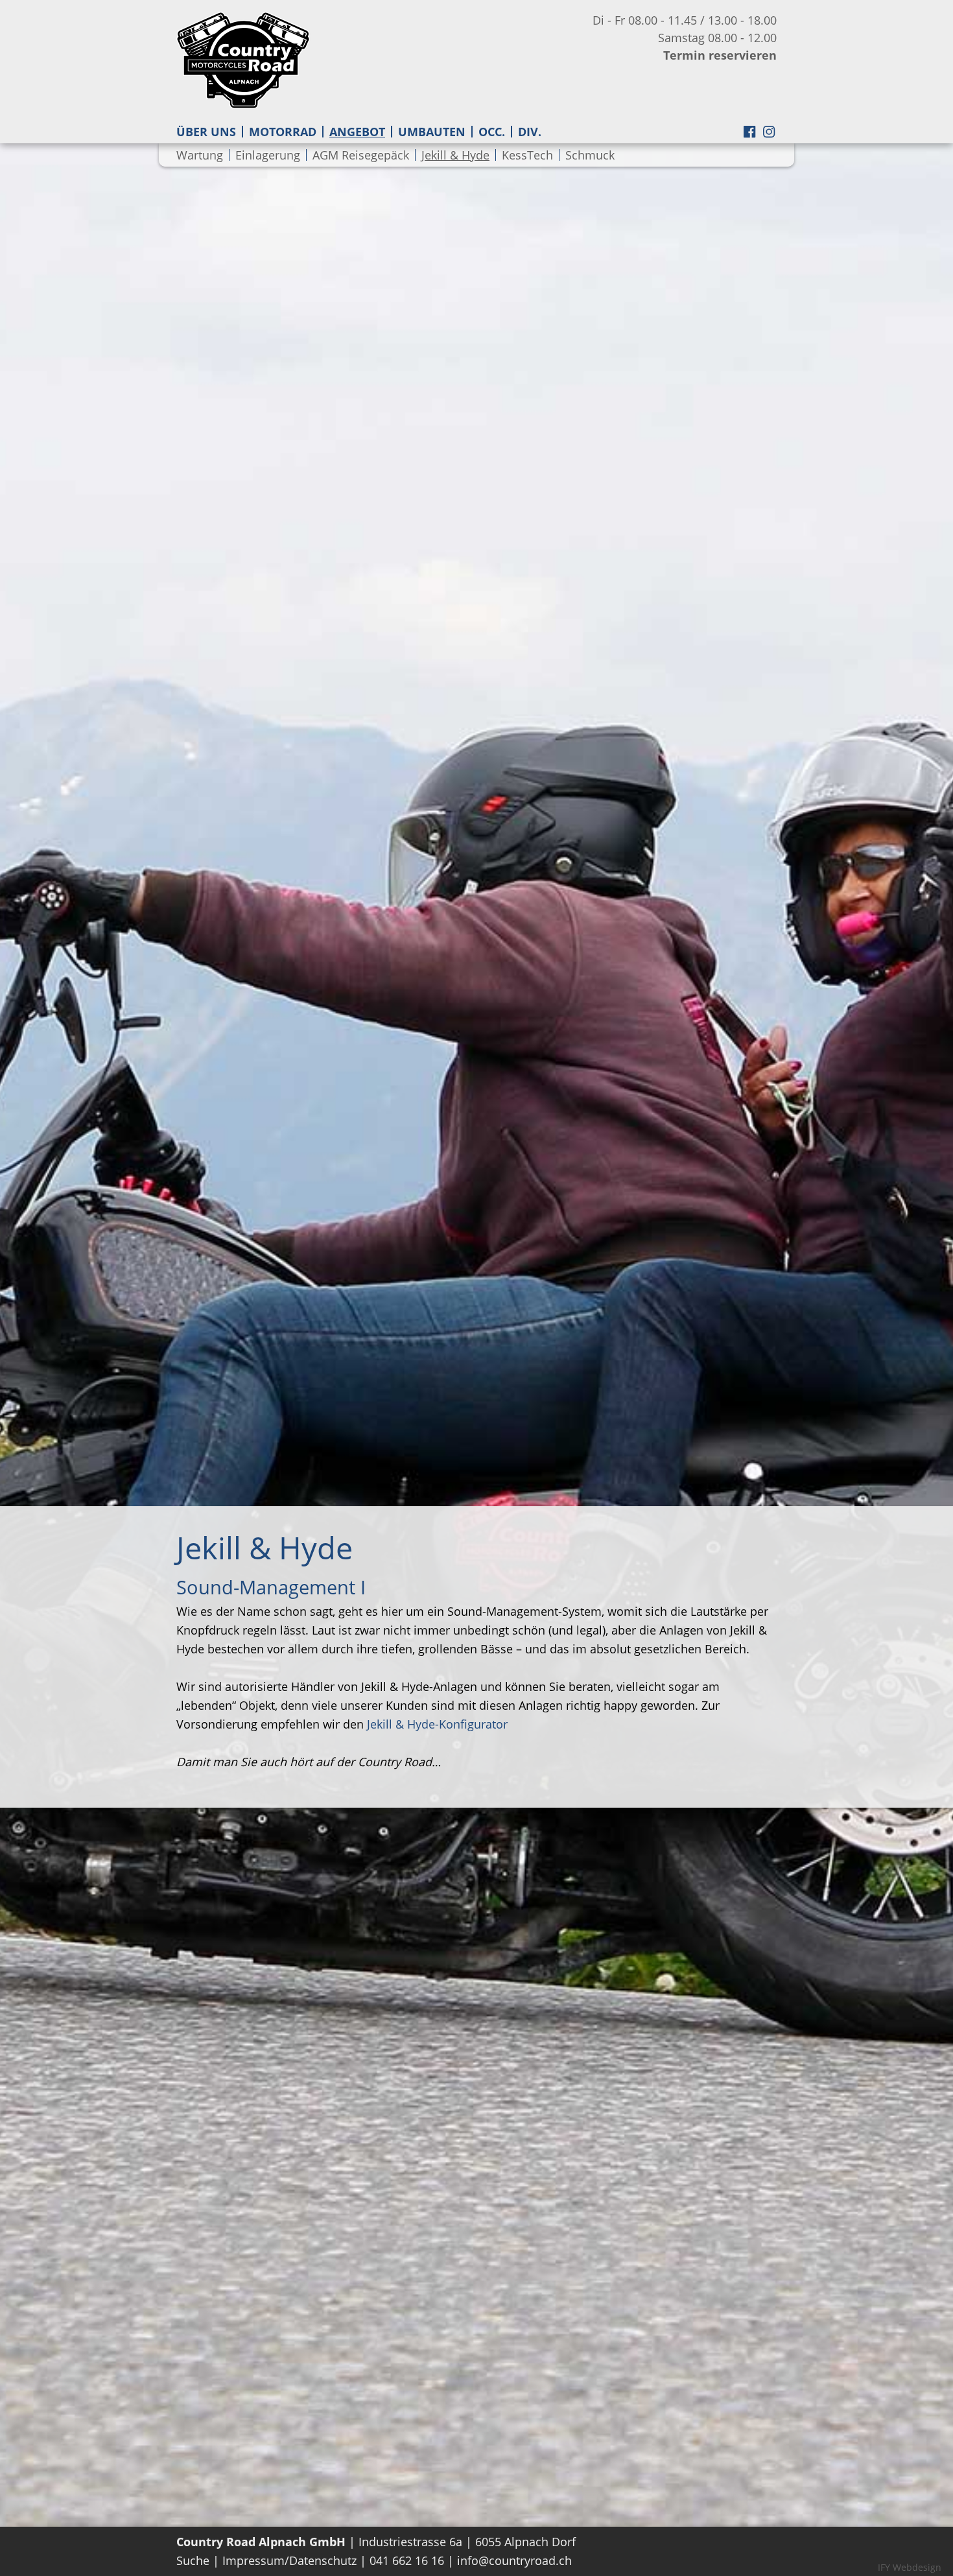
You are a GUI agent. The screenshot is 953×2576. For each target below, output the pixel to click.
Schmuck (590, 155)
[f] (749, 136)
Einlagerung (268, 155)
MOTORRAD (283, 132)
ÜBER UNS (206, 132)
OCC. (492, 132)
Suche (193, 2560)
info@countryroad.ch (514, 2560)
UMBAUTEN (432, 132)
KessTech (527, 155)
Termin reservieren (720, 55)
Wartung (200, 155)
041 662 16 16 (407, 2560)
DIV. (530, 132)
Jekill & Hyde (455, 155)
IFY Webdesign (910, 2567)
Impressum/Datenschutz (289, 2560)
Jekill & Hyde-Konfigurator (437, 1724)
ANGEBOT (357, 132)
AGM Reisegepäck (361, 155)
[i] (769, 136)
